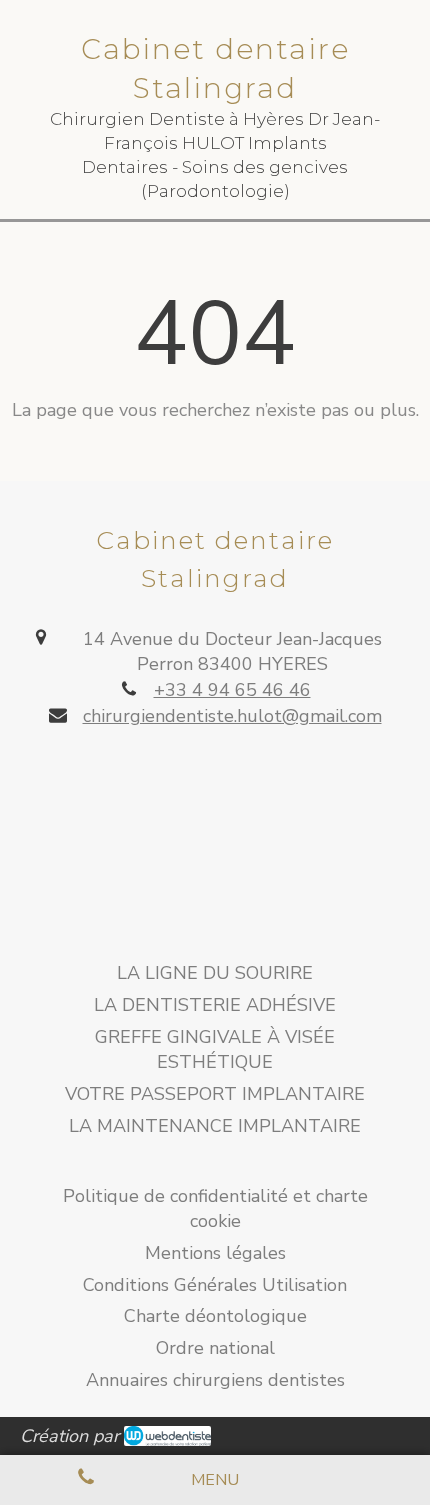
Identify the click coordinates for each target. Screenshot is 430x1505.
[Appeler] (86, 1480)
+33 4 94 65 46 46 (232, 690)
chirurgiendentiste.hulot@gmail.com (232, 716)
